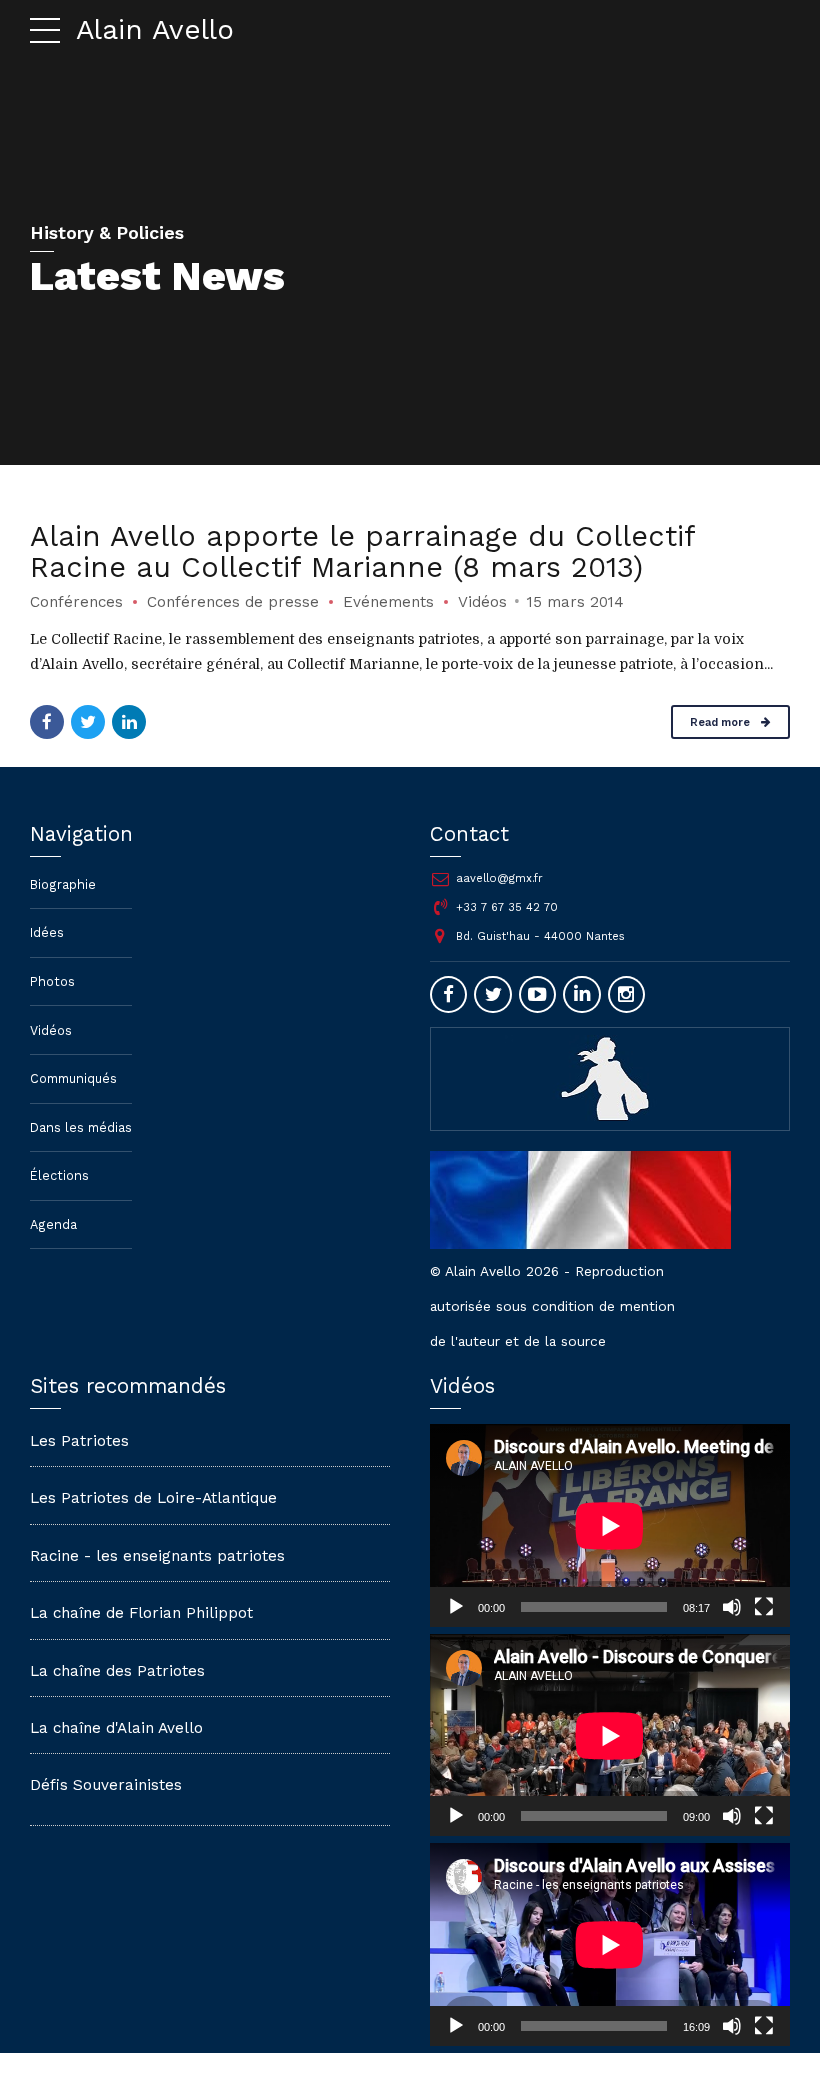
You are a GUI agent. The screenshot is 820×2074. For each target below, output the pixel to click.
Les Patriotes (79, 1441)
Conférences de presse (233, 602)
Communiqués (73, 1078)
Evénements (388, 602)
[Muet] (732, 1607)
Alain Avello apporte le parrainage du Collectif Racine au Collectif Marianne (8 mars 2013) (362, 552)
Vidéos (482, 602)
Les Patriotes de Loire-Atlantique (153, 1498)
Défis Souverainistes (106, 1785)
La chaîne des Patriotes (117, 1671)
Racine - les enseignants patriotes (157, 1556)
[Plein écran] (764, 1607)
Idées (47, 932)
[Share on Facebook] (47, 722)
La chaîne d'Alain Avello (116, 1728)
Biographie (63, 884)
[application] (610, 1525)
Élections (59, 1175)
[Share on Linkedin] (129, 722)
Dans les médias (81, 1127)
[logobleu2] (610, 1078)
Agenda (53, 1224)
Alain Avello (155, 29)
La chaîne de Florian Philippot (141, 1613)
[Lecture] (456, 1607)
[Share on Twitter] (88, 722)
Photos (52, 981)
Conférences (76, 602)
